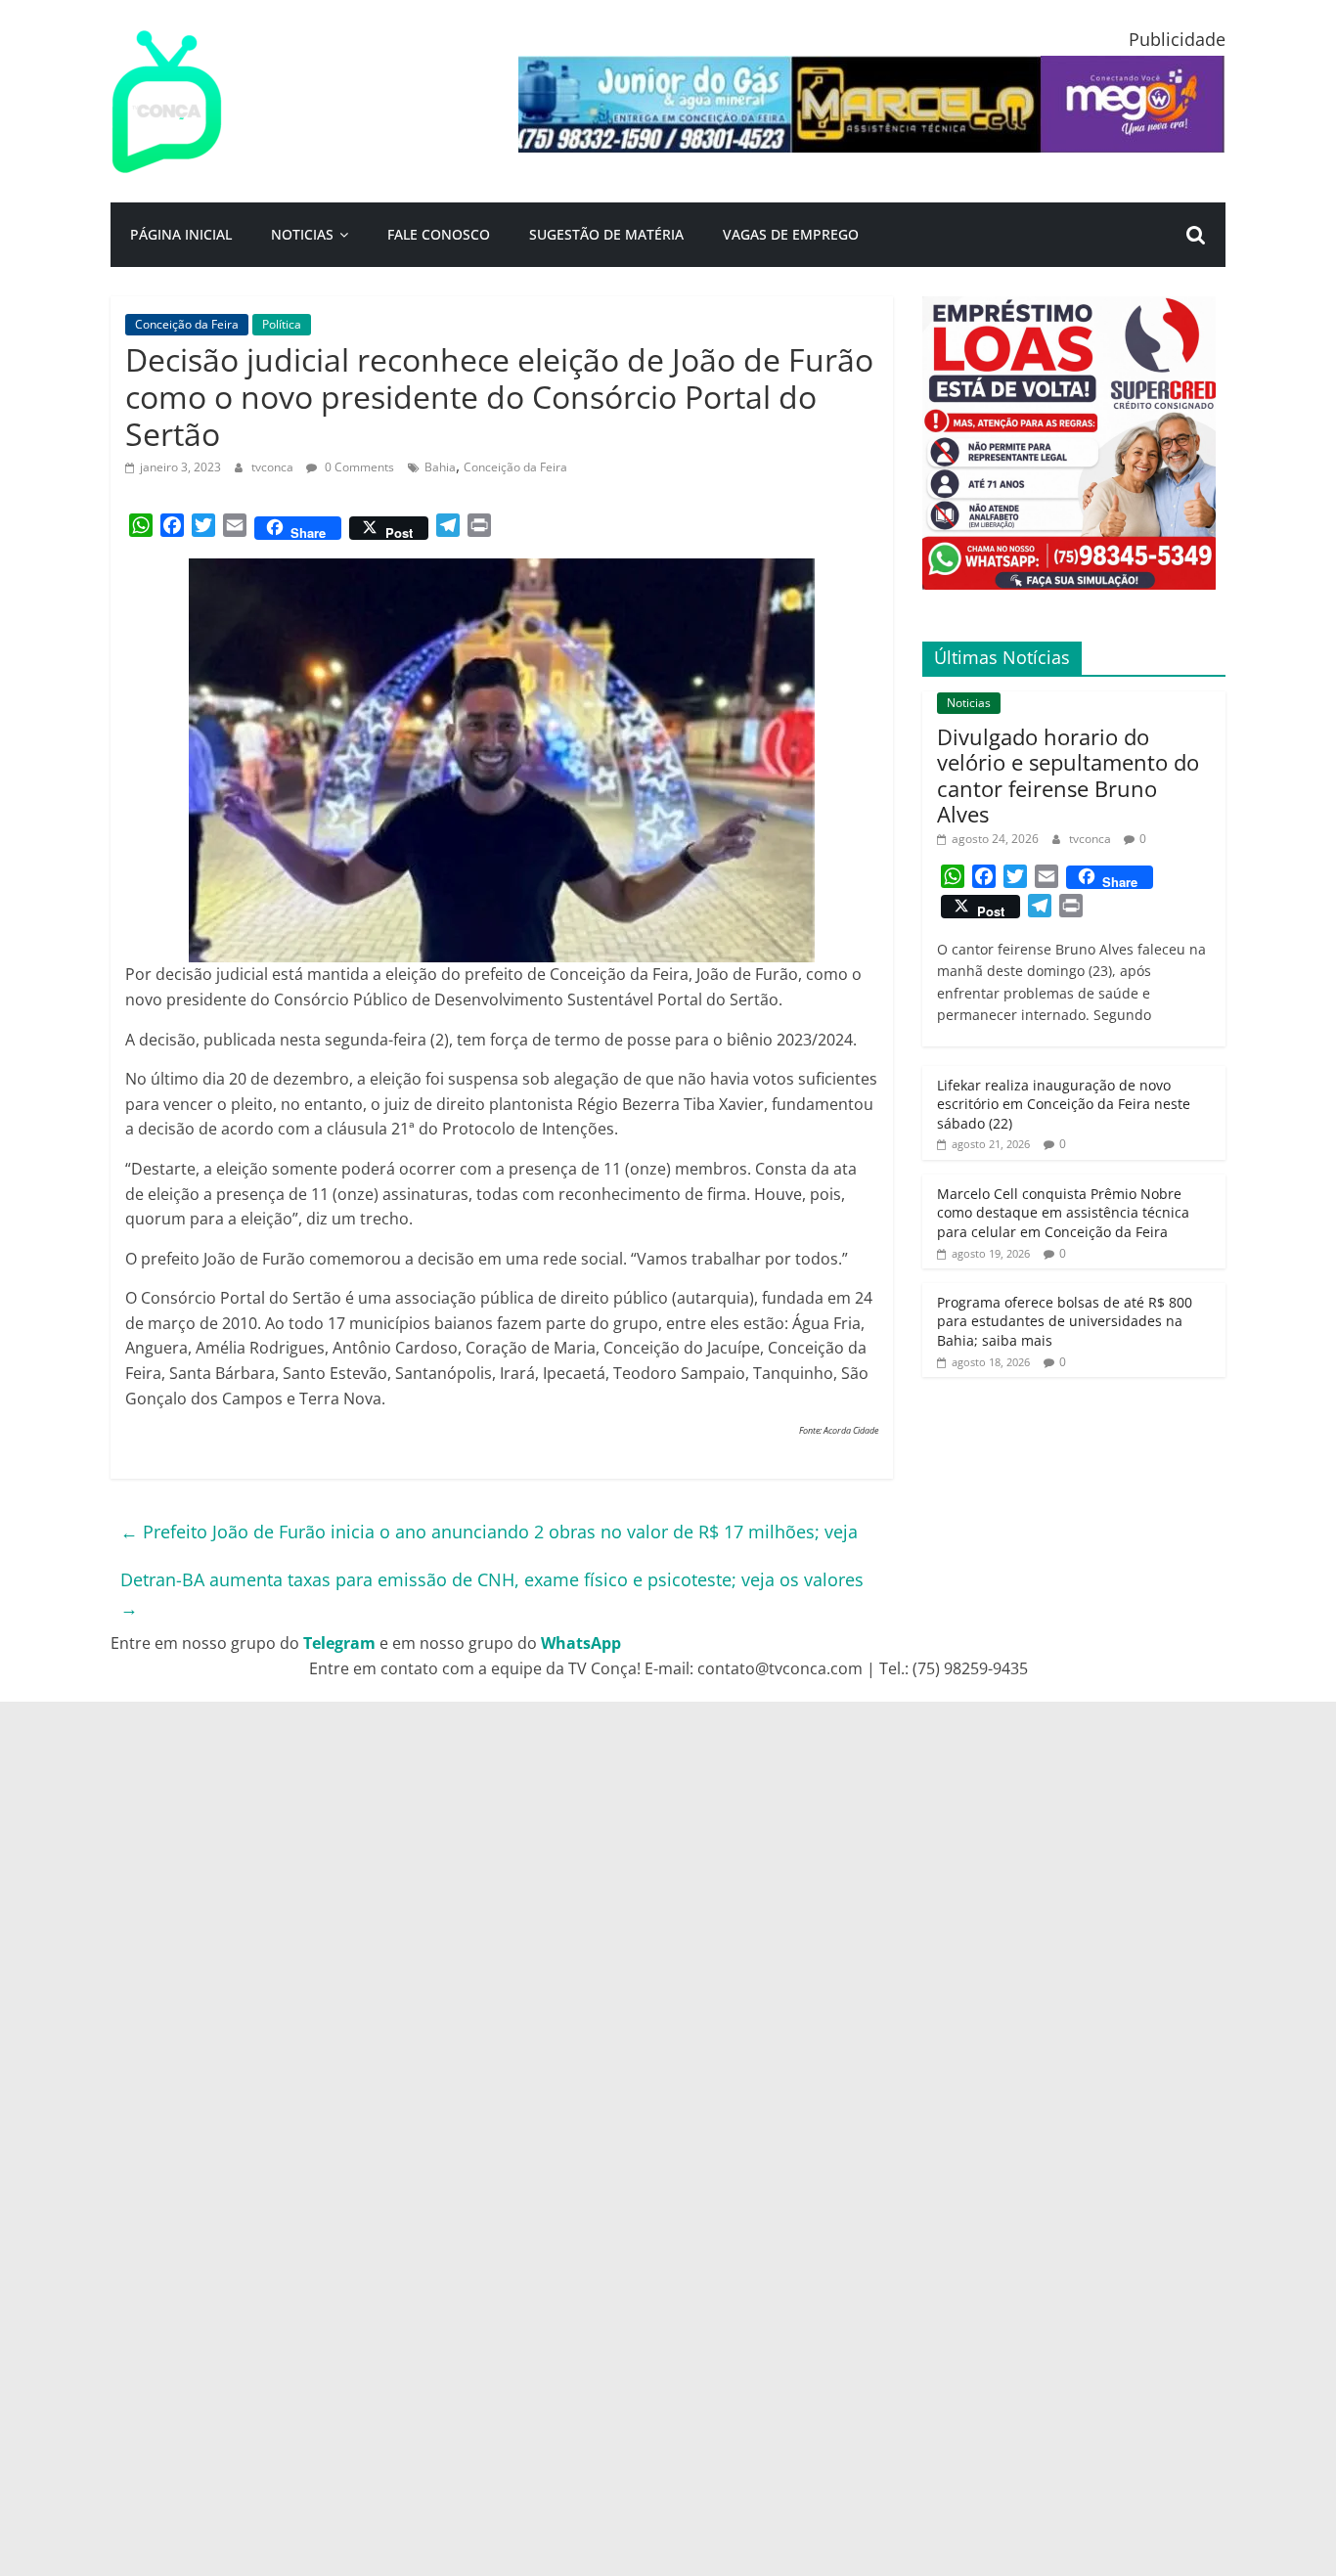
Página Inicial (181, 234)
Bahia (440, 467)
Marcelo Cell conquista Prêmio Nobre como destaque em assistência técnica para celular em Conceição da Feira (1063, 1213)
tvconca (274, 467)
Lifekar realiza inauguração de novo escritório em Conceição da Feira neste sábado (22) (1064, 1104)
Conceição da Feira (187, 324)
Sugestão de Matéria (606, 234)
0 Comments (358, 467)
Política (282, 324)
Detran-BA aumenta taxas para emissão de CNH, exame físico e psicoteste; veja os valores (492, 1594)
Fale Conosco (439, 234)
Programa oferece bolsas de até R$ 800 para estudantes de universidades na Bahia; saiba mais (1065, 1321)
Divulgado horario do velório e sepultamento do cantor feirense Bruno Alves (1068, 775)
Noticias (302, 234)
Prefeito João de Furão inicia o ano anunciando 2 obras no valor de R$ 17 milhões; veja (489, 1532)
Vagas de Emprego (791, 234)
